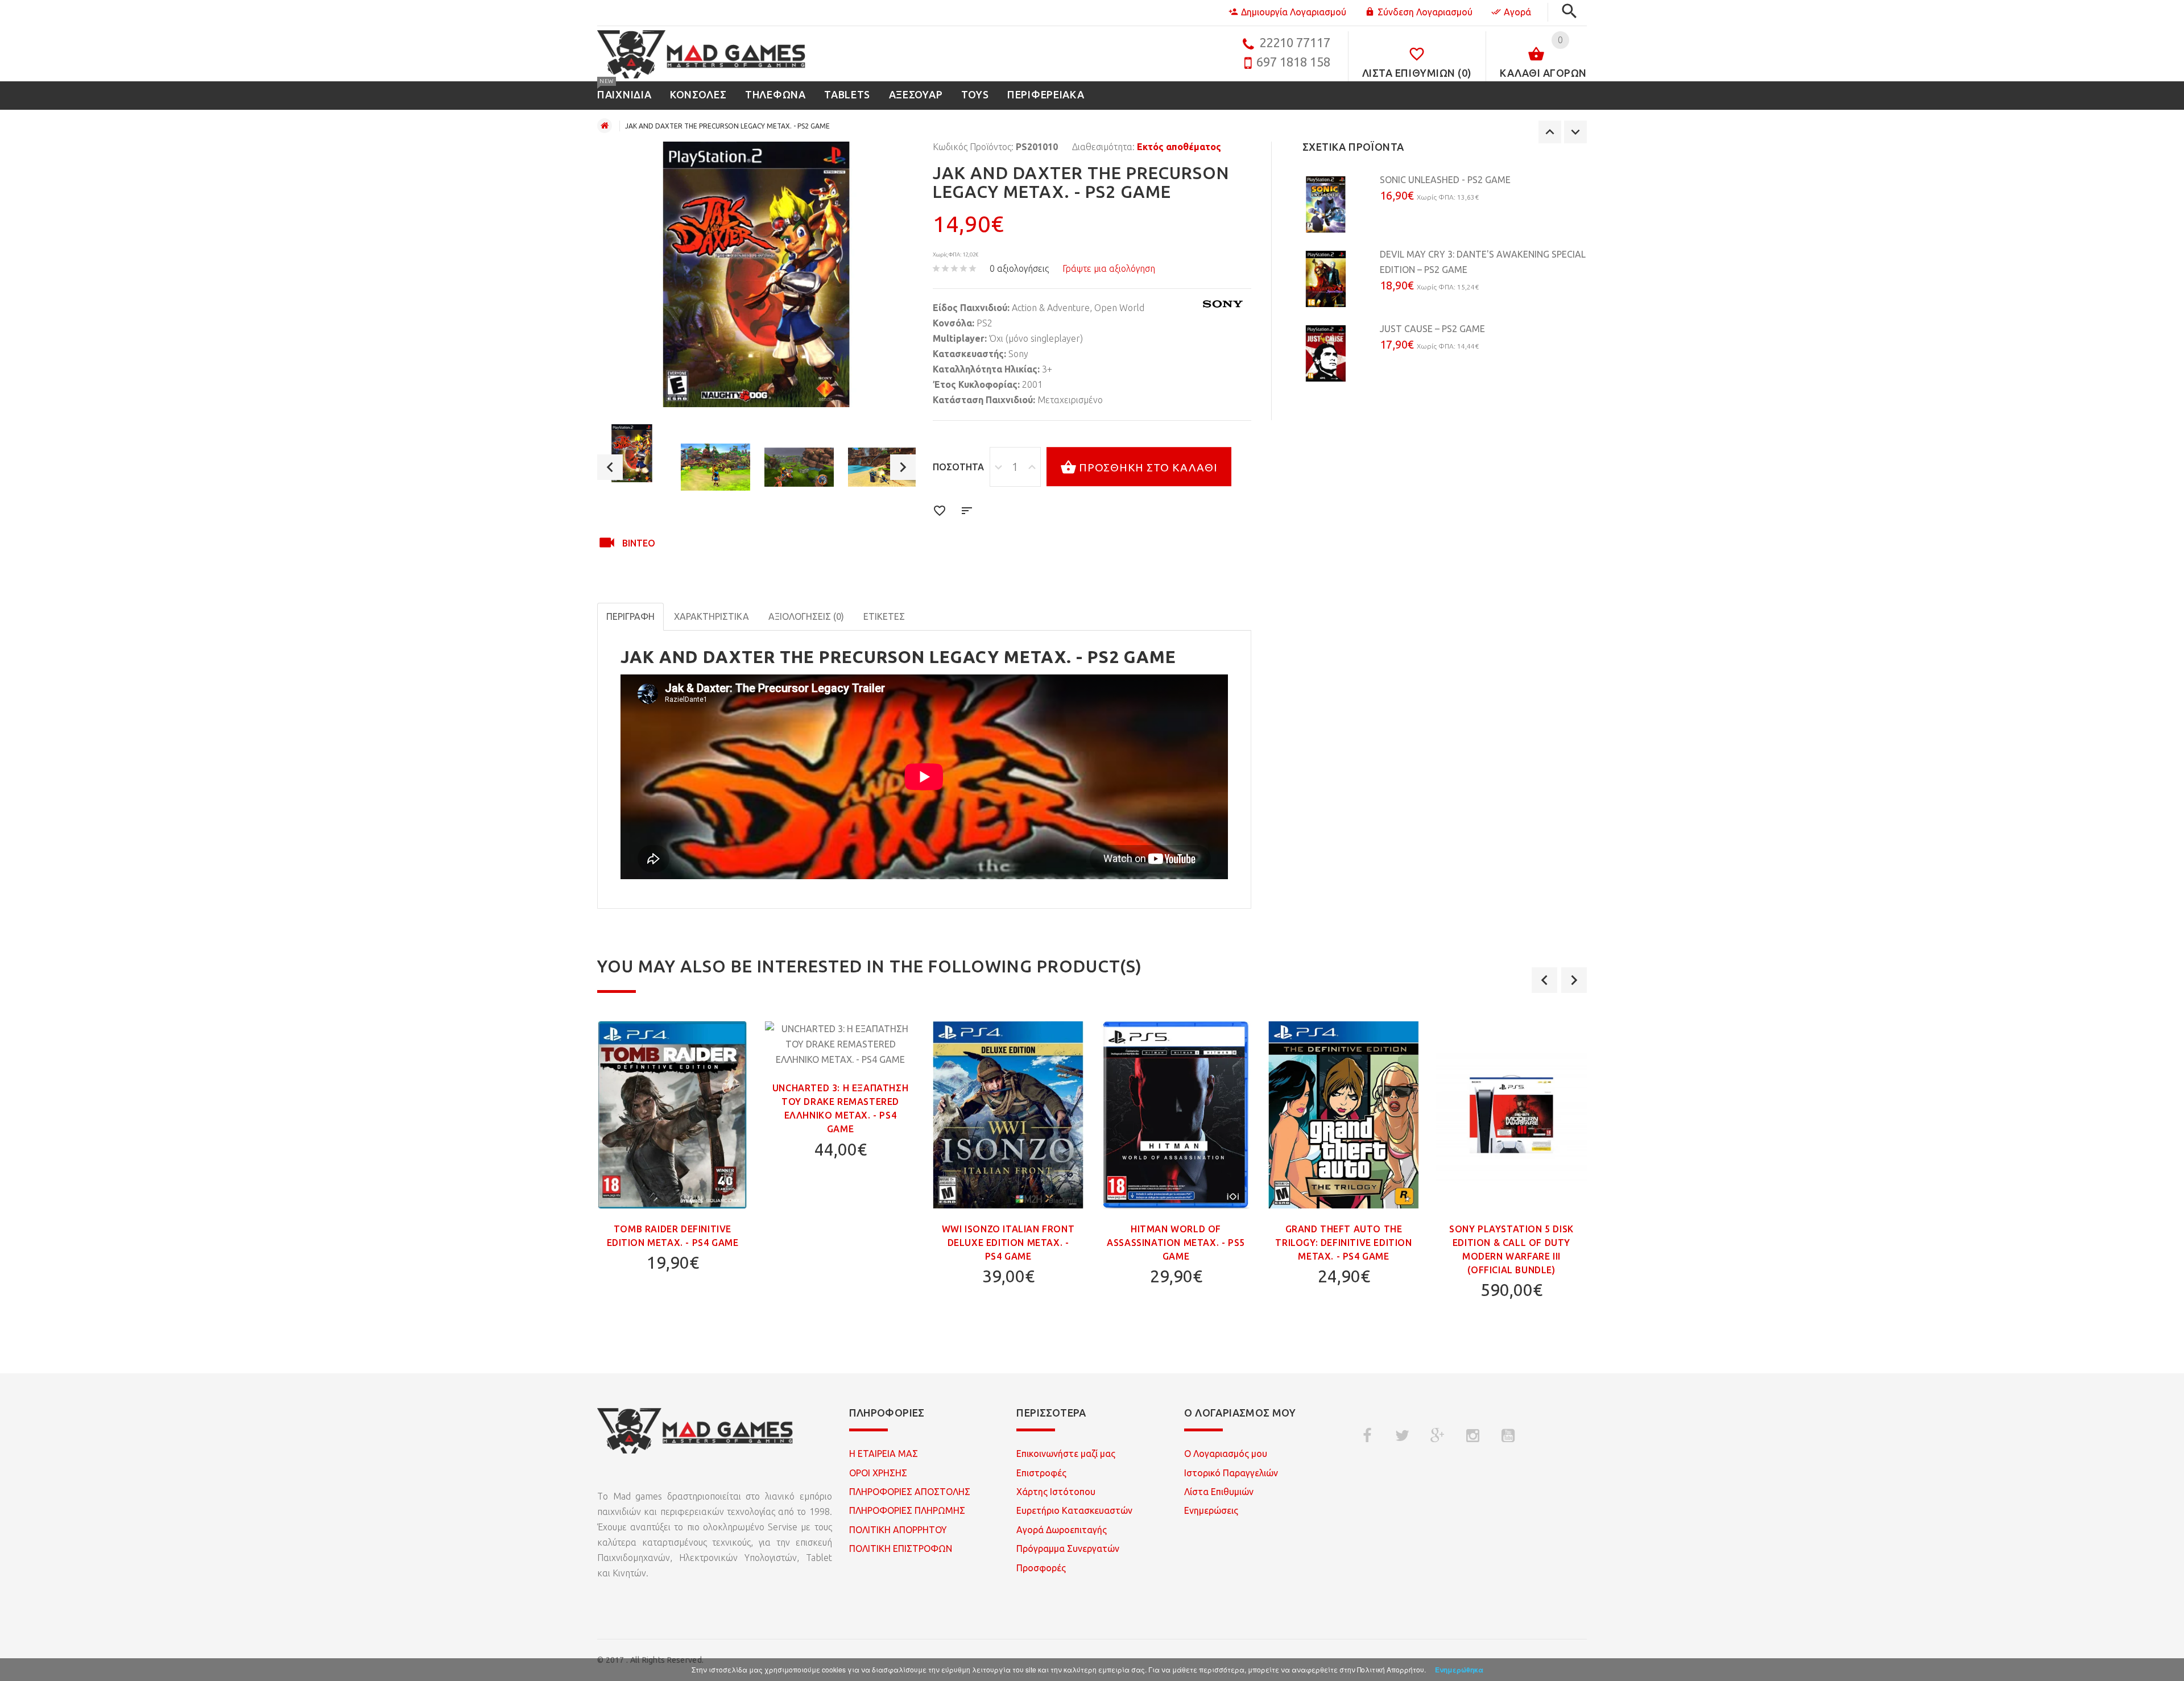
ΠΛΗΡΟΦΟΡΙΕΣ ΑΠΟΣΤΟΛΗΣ (910, 1492)
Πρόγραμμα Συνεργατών (1068, 1548)
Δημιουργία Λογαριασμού (1294, 12)
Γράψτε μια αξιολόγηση (1109, 268)
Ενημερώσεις (1211, 1510)
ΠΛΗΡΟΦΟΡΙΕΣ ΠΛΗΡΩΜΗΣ (907, 1510)
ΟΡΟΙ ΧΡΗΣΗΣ (878, 1473)
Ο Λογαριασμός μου (1226, 1454)
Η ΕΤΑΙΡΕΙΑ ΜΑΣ (884, 1454)
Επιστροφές (1041, 1473)
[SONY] (1223, 304)
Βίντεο (639, 543)
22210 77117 (1295, 42)
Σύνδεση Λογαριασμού (1425, 12)
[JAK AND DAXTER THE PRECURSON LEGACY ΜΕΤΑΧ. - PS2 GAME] (632, 453)
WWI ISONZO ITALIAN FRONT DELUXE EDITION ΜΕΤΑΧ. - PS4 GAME (1008, 1243)
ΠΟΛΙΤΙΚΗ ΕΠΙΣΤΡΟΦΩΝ (901, 1548)
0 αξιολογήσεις (1019, 268)
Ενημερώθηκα (1459, 1670)
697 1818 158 (1293, 62)
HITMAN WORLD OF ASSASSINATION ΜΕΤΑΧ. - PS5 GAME (1176, 1243)
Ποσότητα (958, 467)
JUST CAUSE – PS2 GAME (1432, 329)
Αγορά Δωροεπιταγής (1062, 1530)
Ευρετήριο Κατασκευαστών (1074, 1510)
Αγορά (1517, 12)
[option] (632, 453)
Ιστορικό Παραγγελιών (1231, 1473)
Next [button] (903, 467)
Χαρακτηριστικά (712, 616)
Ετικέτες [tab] (884, 616)
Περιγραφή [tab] (630, 616)
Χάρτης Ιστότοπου (1056, 1492)
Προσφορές (1041, 1568)
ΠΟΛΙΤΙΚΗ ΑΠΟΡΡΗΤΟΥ (898, 1530)
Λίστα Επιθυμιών (1219, 1492)
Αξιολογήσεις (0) (806, 616)
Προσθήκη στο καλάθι (1148, 467)
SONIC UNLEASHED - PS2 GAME (1445, 180)
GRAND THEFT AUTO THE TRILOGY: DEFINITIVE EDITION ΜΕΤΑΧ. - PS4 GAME (1343, 1243)
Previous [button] (610, 467)
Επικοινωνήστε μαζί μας (1066, 1454)
